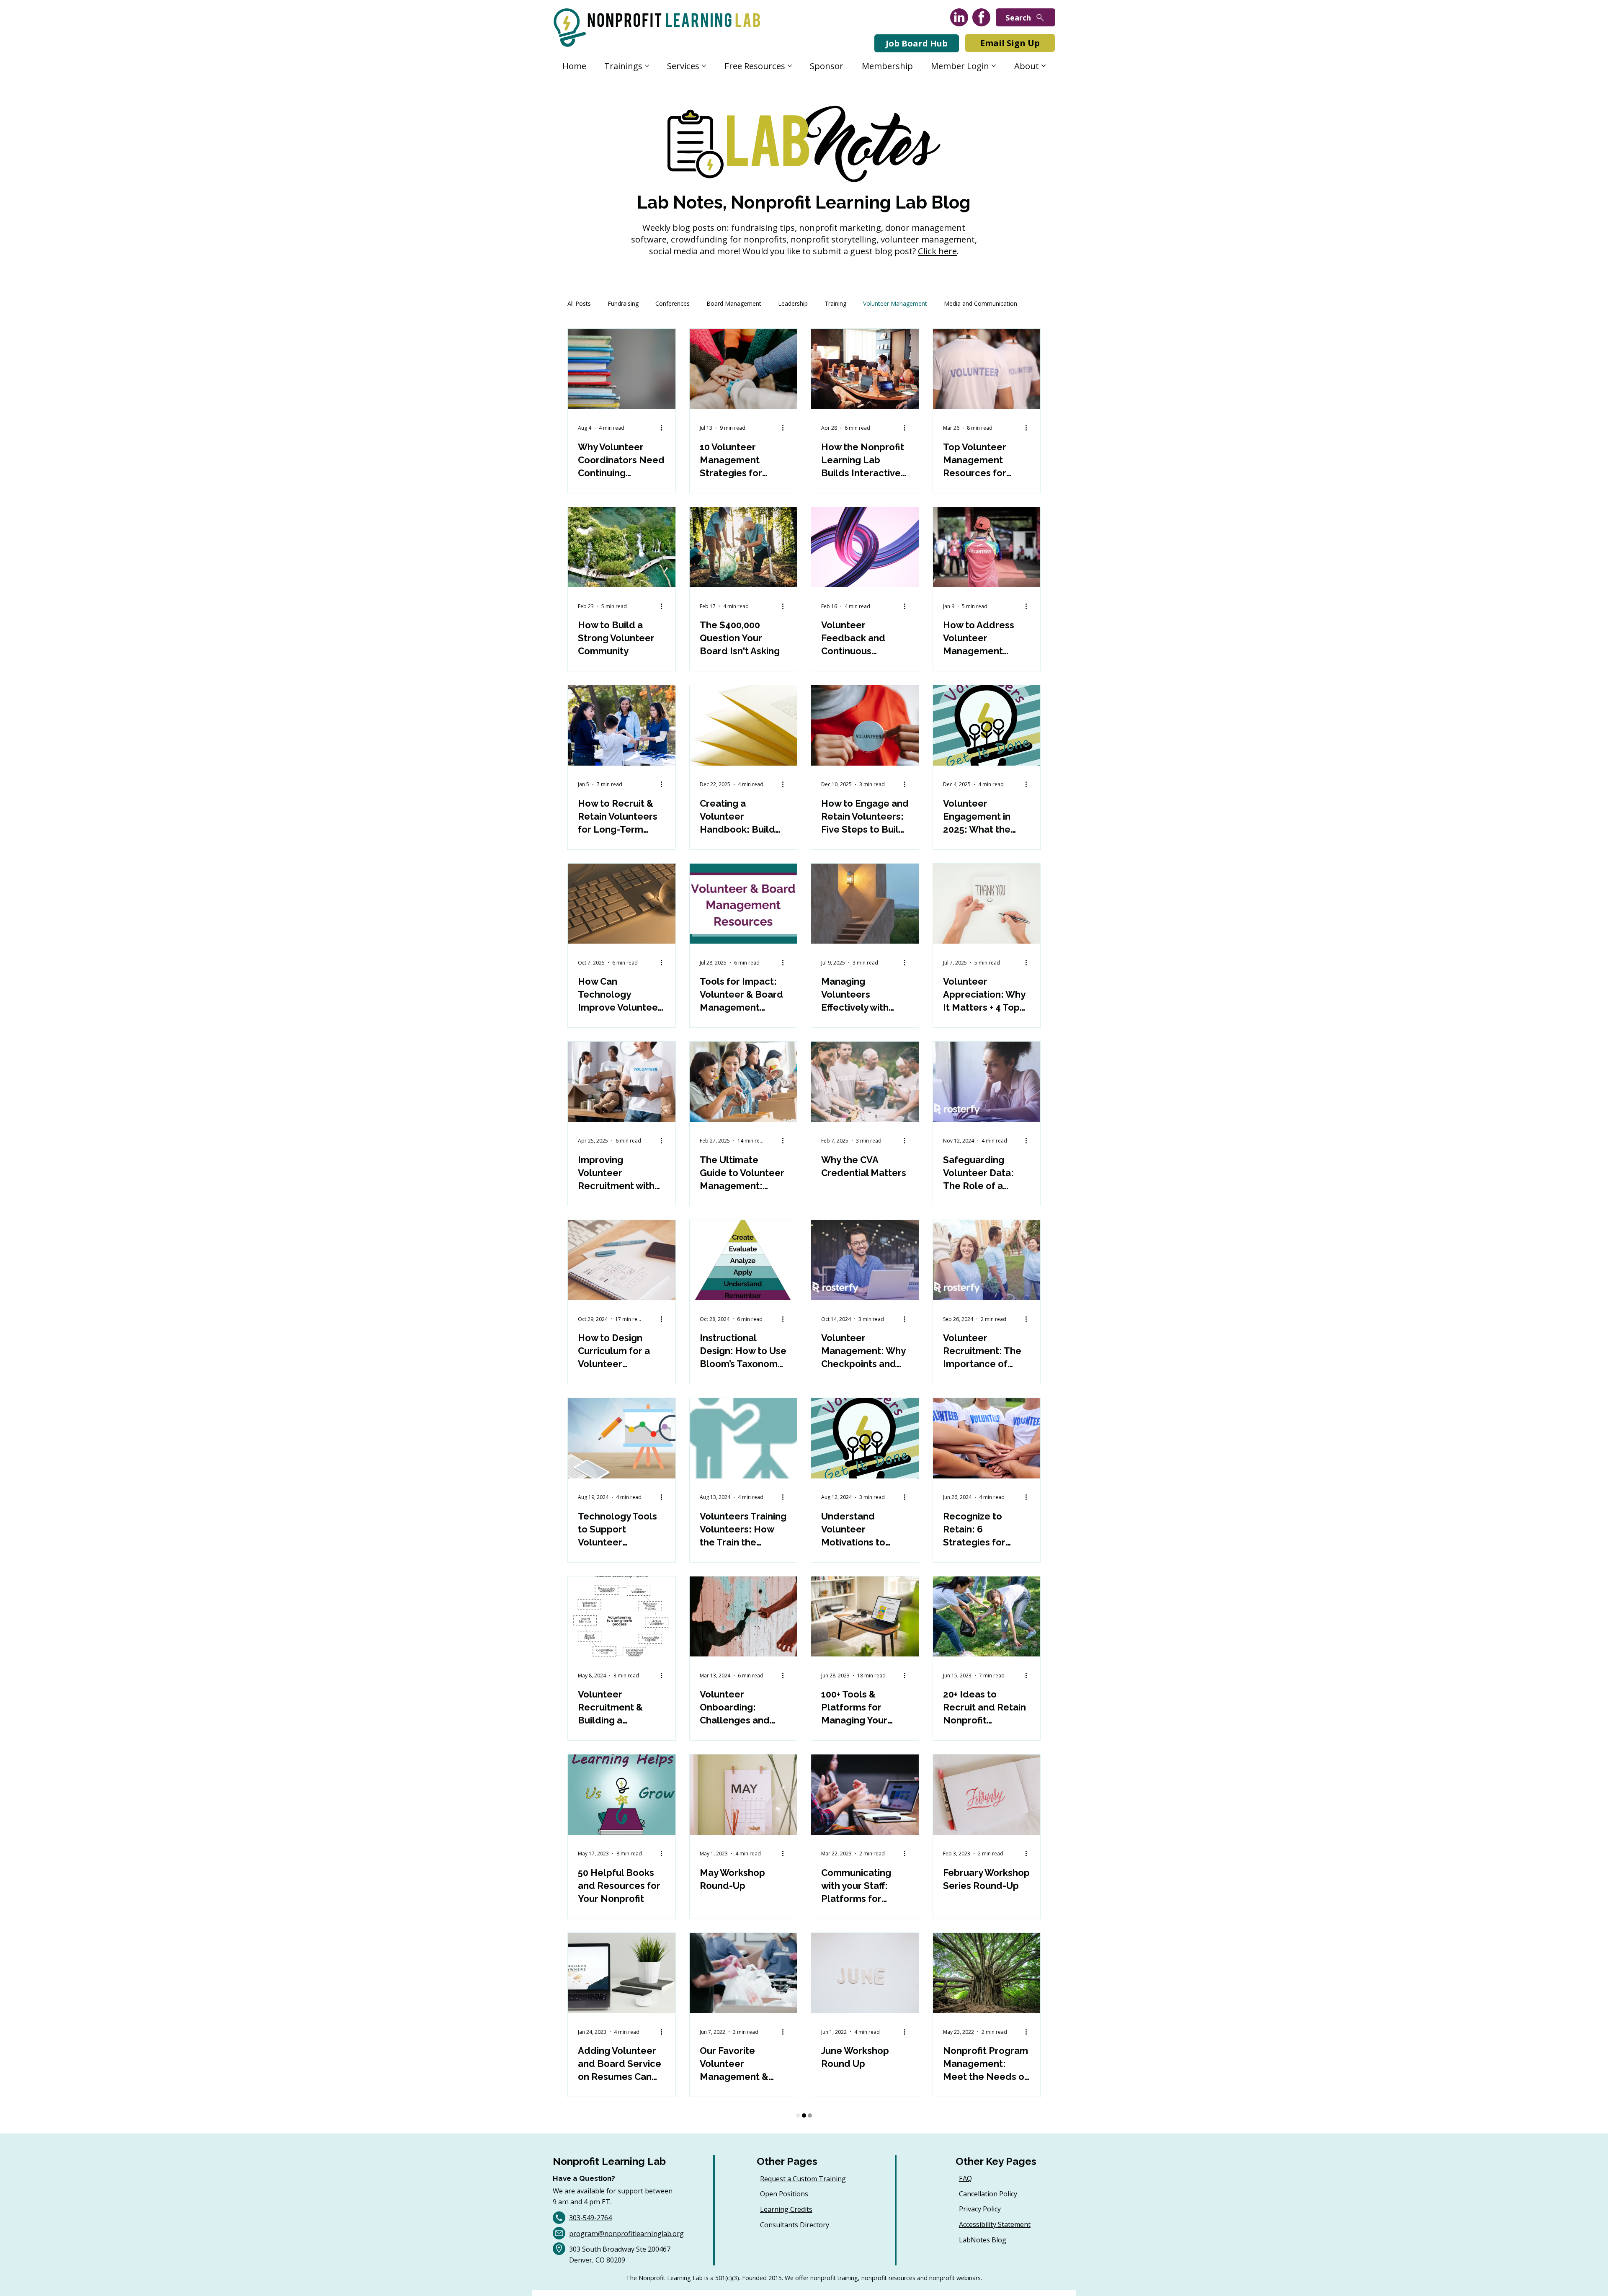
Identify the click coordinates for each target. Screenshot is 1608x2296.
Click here (937, 251)
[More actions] (664, 428)
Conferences (673, 303)
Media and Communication (981, 303)
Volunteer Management (895, 303)
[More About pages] (1044, 66)
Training (835, 303)
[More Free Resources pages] (790, 66)
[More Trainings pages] (647, 66)
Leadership (793, 303)
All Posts (579, 303)
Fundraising (623, 303)
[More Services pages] (704, 66)
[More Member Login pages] (994, 66)
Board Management (734, 303)
